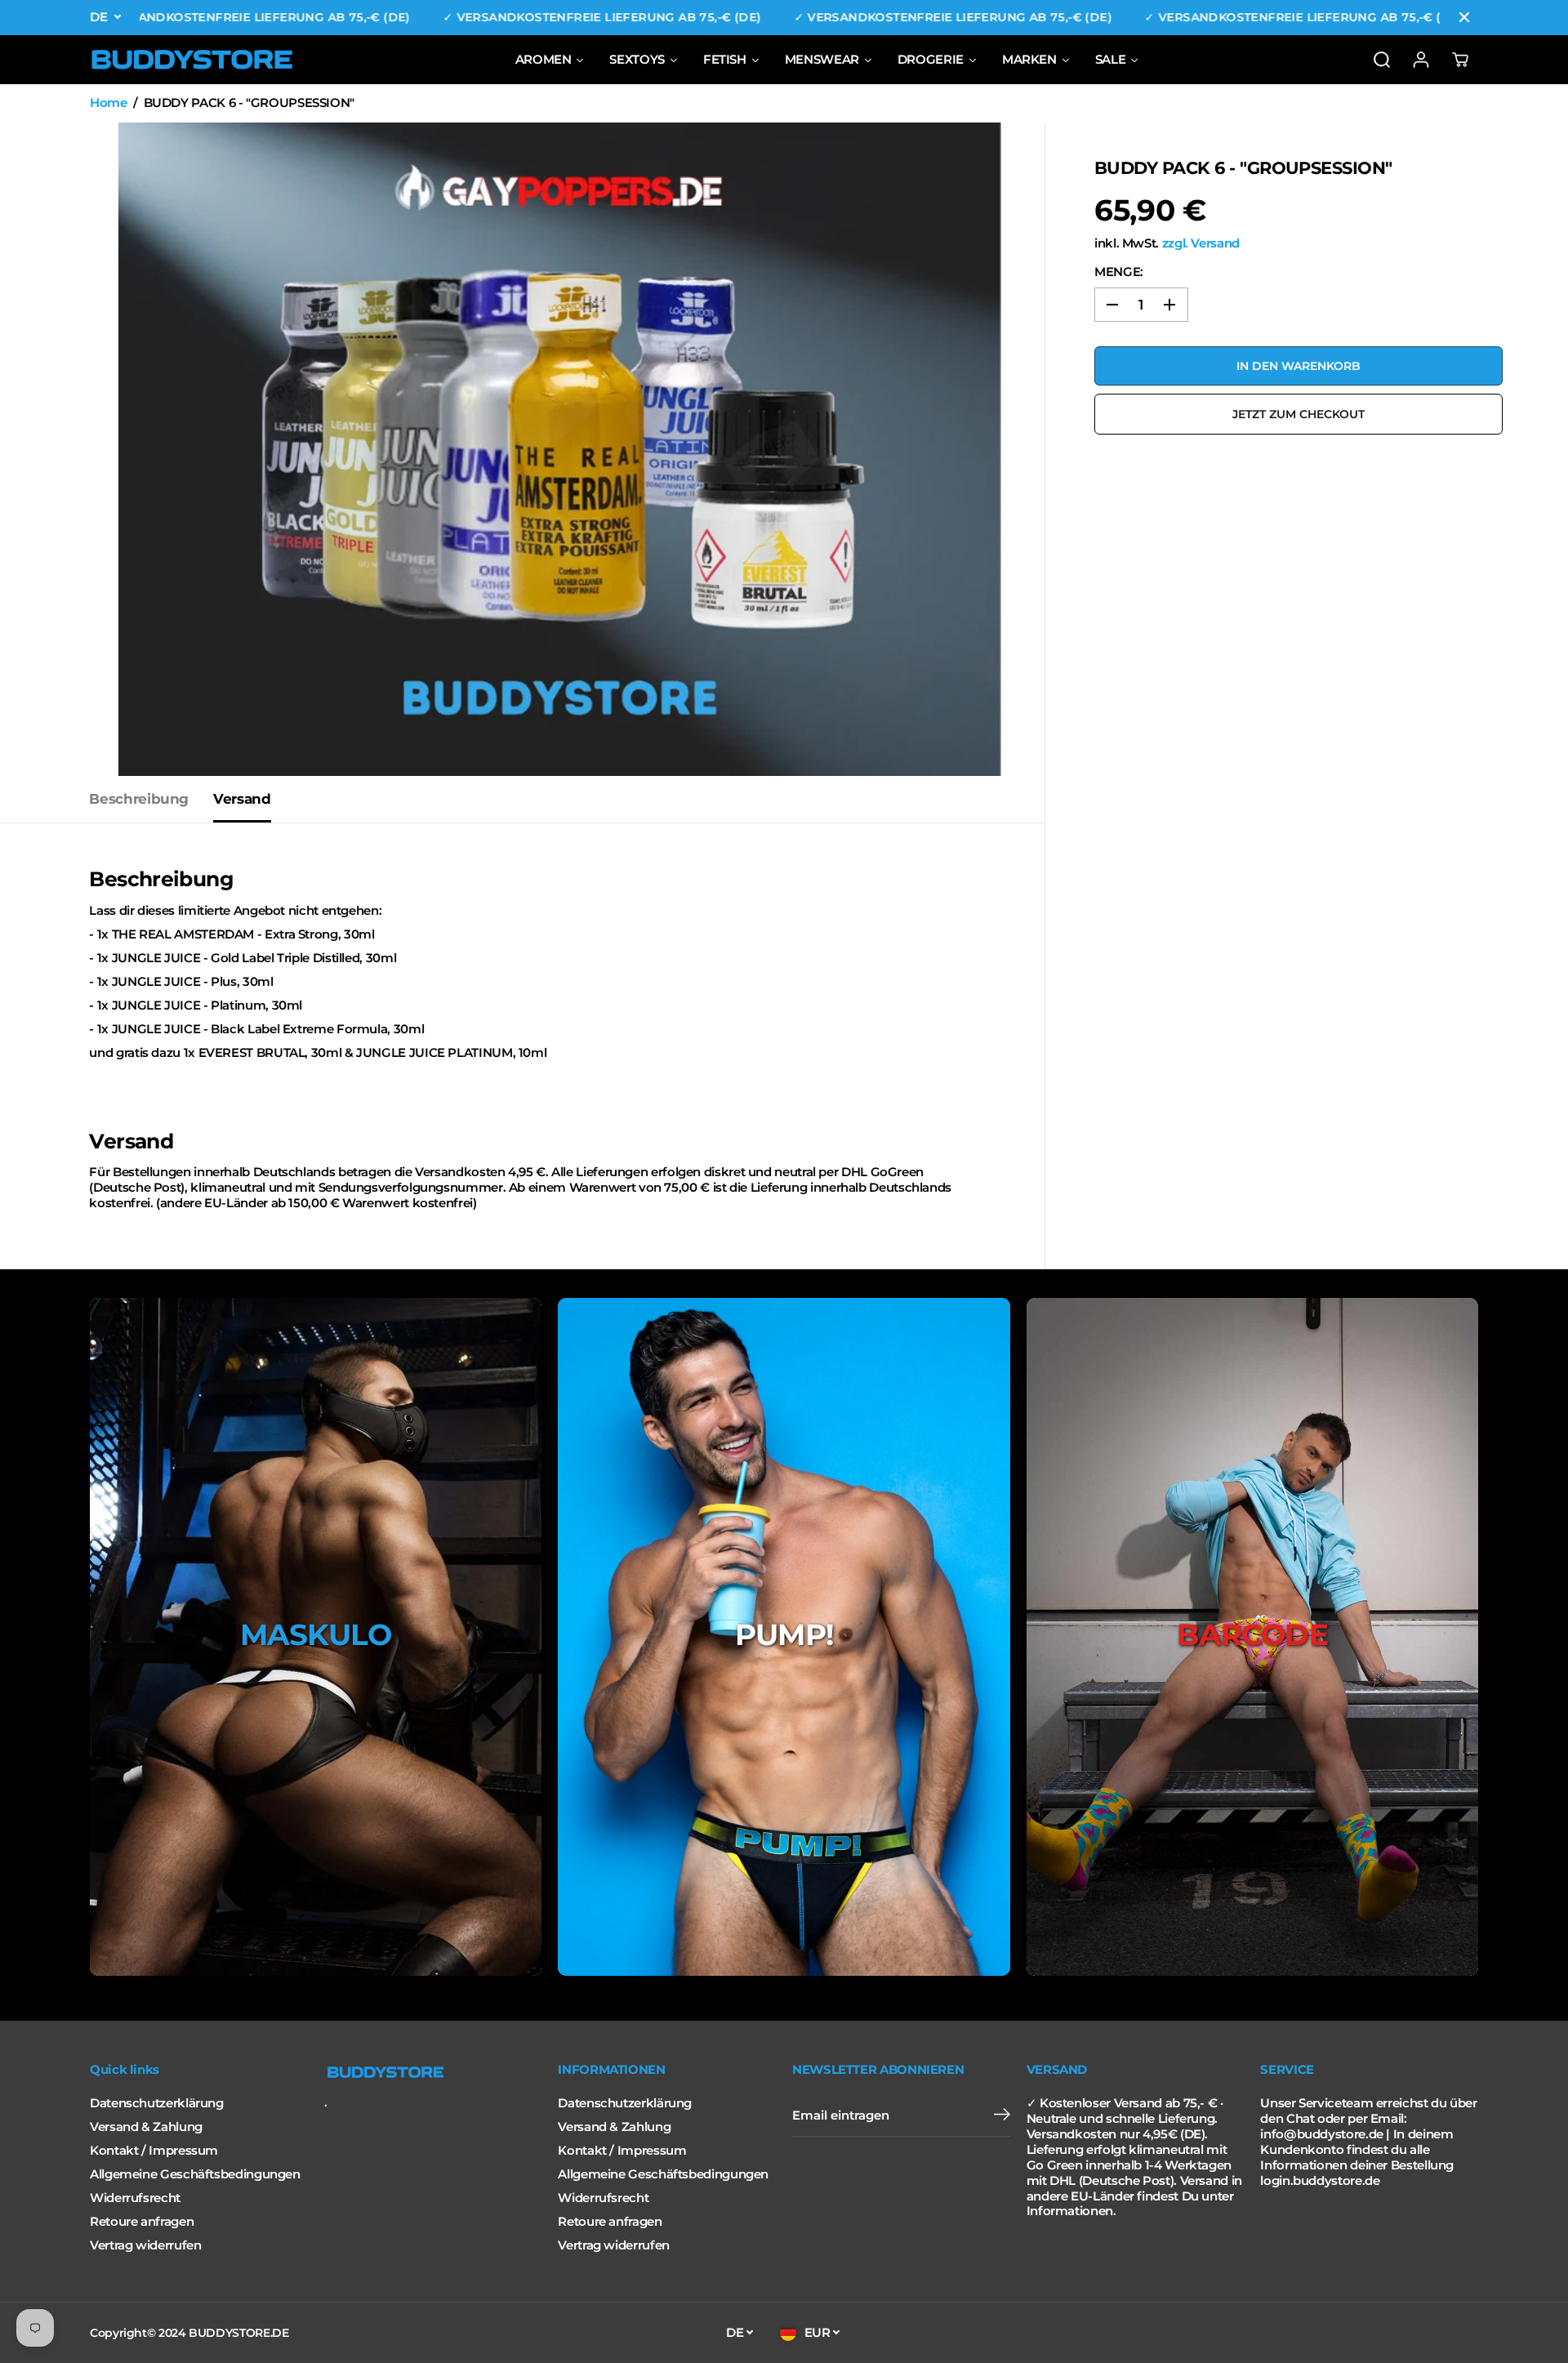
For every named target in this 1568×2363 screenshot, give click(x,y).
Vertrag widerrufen (145, 2245)
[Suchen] (1382, 60)
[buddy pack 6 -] (560, 449)
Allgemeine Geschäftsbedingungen (195, 2174)
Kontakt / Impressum (154, 2151)
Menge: (1119, 272)
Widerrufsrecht (135, 2198)
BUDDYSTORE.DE (238, 2333)
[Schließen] (1464, 17)
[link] (433, 2072)
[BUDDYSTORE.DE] (192, 60)
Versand (242, 799)
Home (109, 103)
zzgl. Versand (1201, 243)
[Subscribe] (1002, 2116)
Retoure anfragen (142, 2222)
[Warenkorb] (1460, 60)
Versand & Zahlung (146, 2127)
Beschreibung (139, 799)
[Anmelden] (1421, 60)
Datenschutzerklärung (157, 2103)
